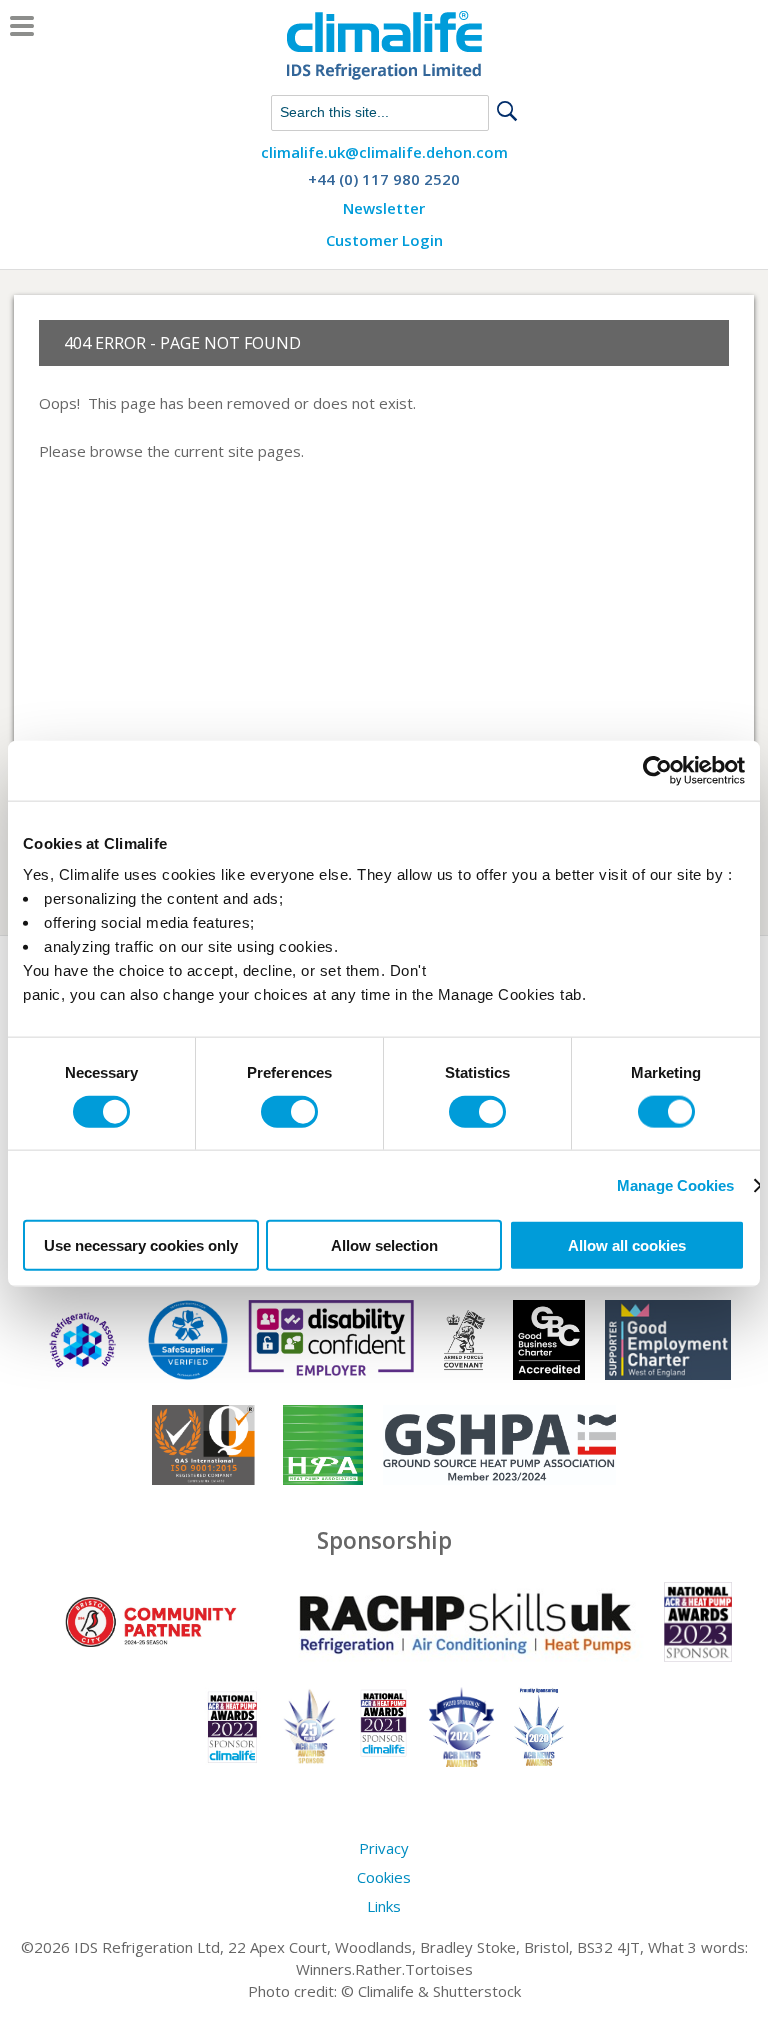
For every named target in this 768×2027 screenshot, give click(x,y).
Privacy (384, 1848)
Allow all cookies (627, 1245)
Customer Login (384, 240)
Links (384, 1906)
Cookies (384, 1877)
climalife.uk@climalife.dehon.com (384, 153)
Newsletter (384, 209)
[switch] (289, 1111)
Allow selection (384, 1245)
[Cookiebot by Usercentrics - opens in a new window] (657, 770)
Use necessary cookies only (141, 1245)
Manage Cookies (675, 1184)
